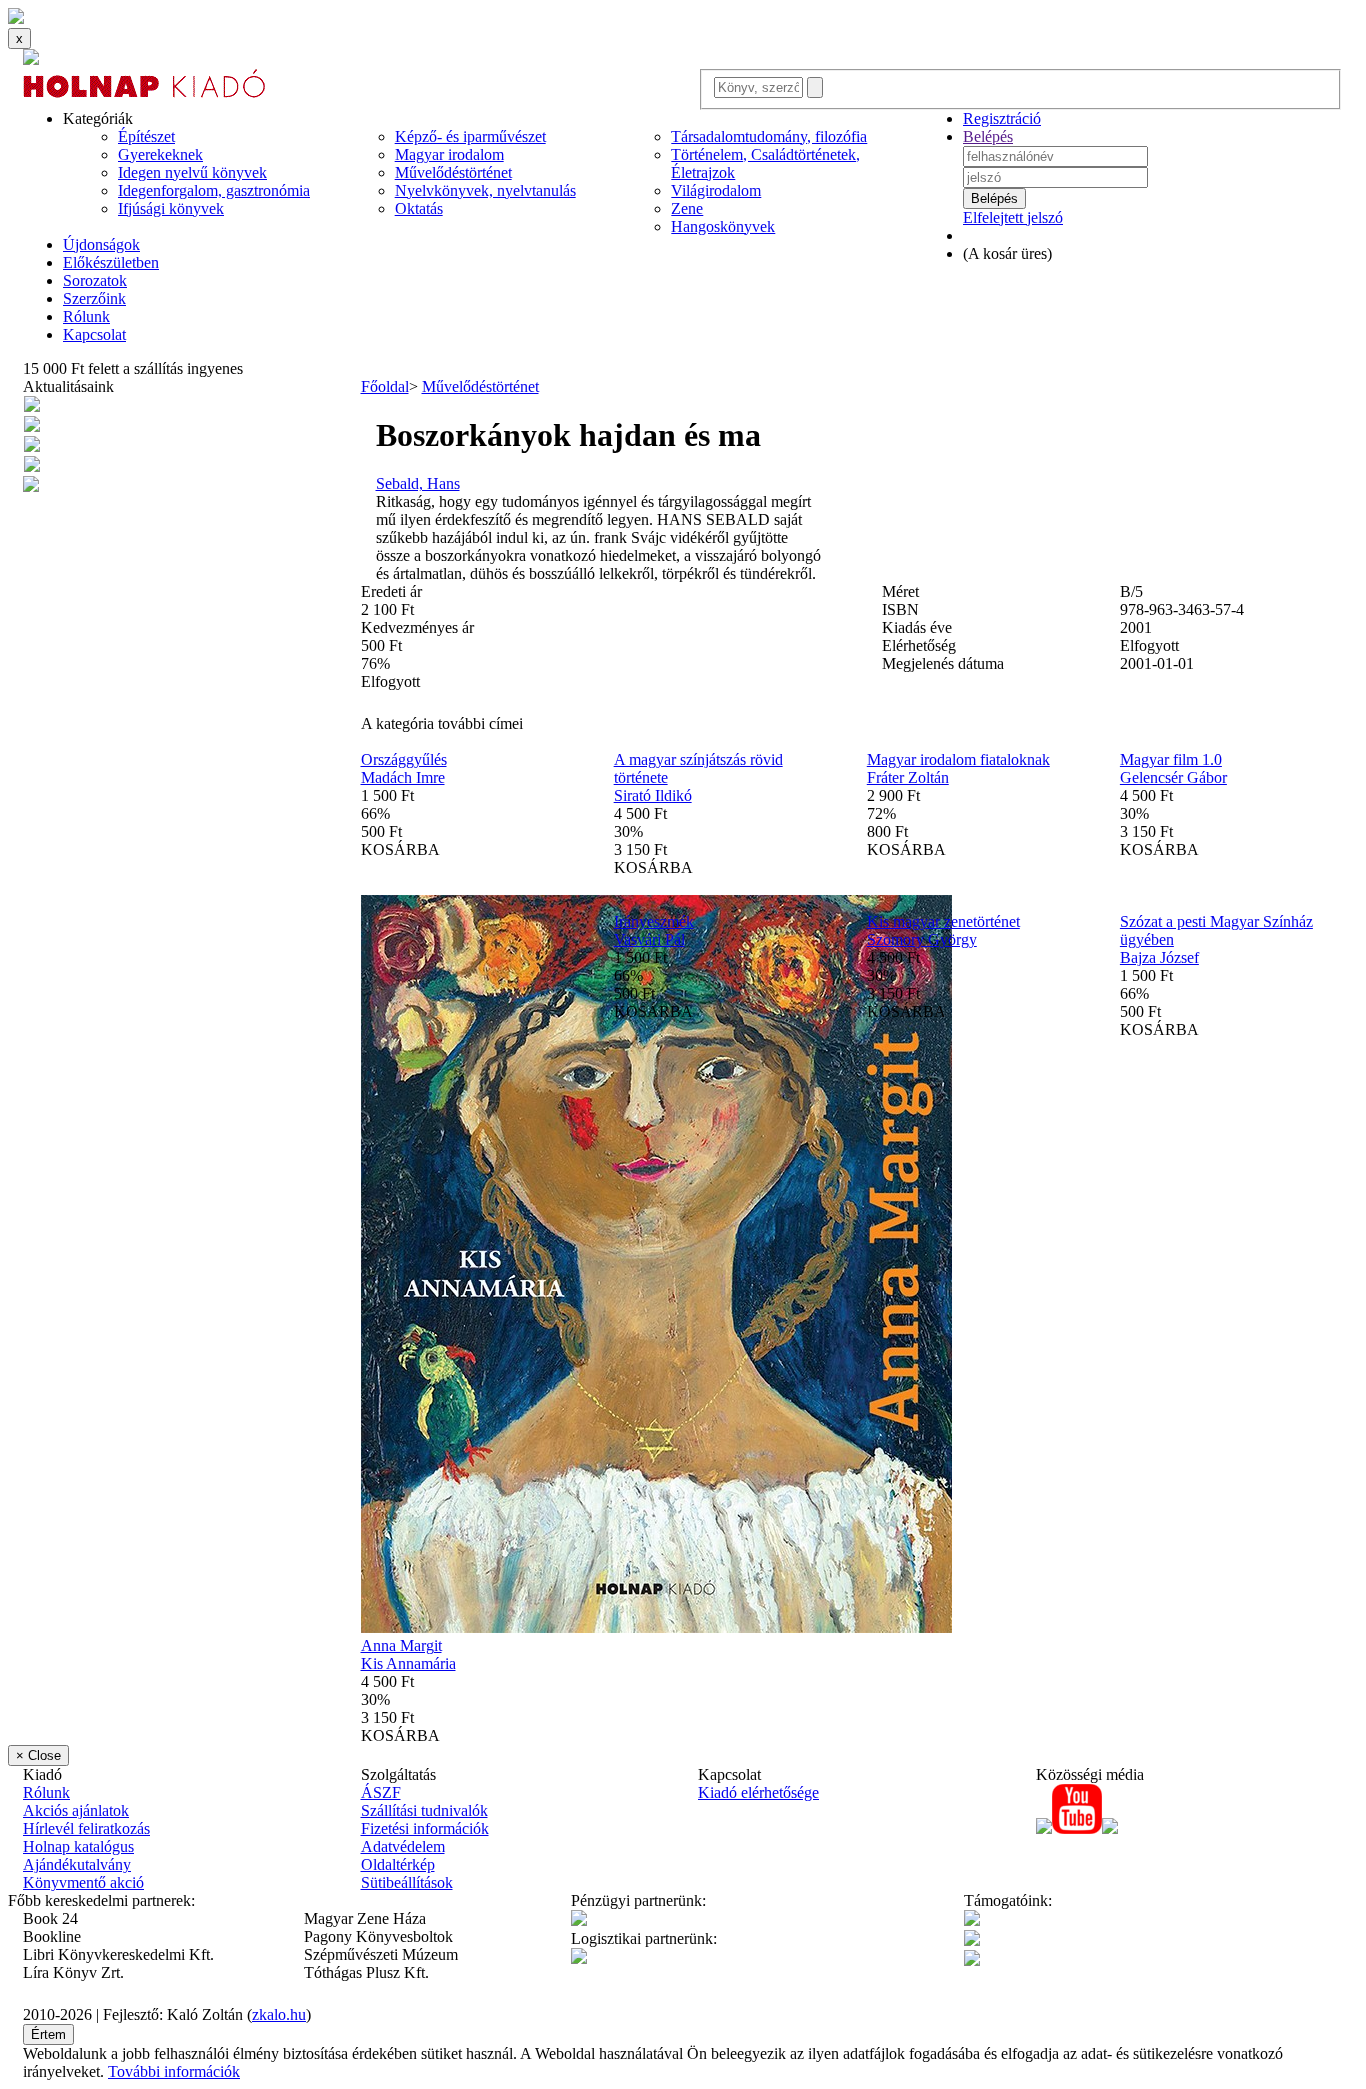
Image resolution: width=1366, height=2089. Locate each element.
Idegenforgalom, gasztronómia (214, 190)
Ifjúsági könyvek (171, 208)
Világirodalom (716, 190)
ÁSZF (381, 1792)
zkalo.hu (279, 2014)
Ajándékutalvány (77, 1864)
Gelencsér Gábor (1173, 777)
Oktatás (419, 208)
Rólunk (86, 316)
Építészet (146, 136)
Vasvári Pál (649, 939)
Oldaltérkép (398, 1864)
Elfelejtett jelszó (1013, 217)
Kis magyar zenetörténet (943, 921)
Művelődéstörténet (453, 172)
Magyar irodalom (449, 154)
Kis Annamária (408, 1663)
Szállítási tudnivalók (424, 1810)
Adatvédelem (403, 1846)
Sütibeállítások (407, 1882)
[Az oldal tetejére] (16, 18)
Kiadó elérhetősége (758, 1792)
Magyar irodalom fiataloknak (958, 759)
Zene (687, 208)
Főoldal (385, 386)
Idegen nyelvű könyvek (192, 172)
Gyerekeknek (160, 154)
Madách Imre (403, 777)
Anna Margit (401, 1645)
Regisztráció (1002, 118)
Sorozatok (95, 280)
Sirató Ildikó (653, 795)
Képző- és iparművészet (470, 136)
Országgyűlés (404, 759)
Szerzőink (94, 298)
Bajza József (1159, 957)
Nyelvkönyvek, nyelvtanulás (485, 190)
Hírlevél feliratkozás (86, 1828)
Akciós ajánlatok (76, 1810)
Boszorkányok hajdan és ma (568, 435)
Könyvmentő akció (83, 1882)
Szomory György (922, 939)
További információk (174, 2071)
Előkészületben (111, 262)
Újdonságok (101, 244)
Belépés (988, 136)
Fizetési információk (425, 1828)
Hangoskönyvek (723, 226)
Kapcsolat (94, 334)
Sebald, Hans (418, 483)
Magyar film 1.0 (1171, 759)
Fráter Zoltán (908, 777)
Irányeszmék (654, 921)
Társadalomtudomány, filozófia (769, 136)
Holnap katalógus (78, 1846)
